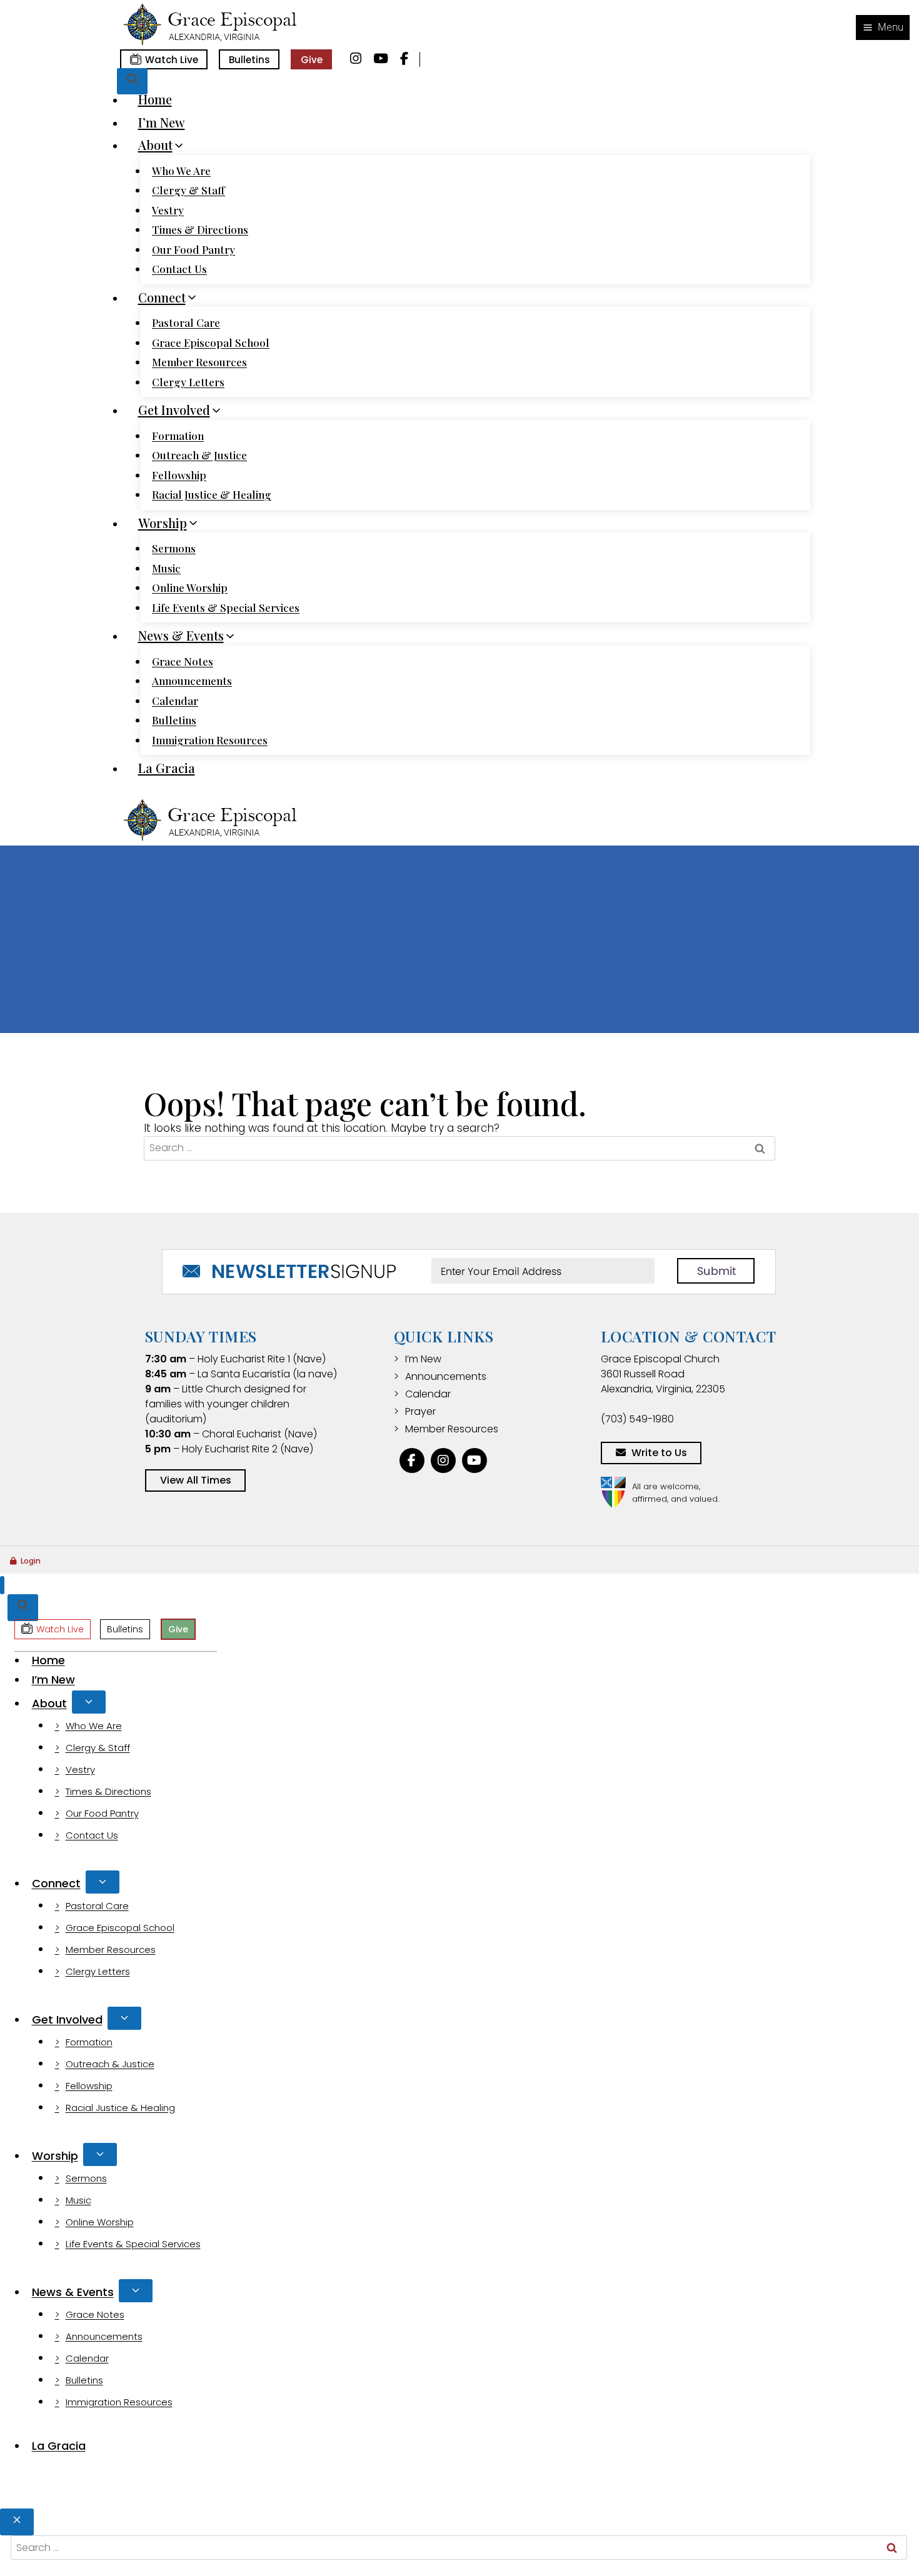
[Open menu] (883, 27)
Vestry (168, 210)
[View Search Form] (132, 82)
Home (155, 99)
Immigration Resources (210, 740)
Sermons (174, 548)
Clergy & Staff (188, 190)
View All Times (196, 1480)
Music (166, 568)
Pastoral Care (186, 322)
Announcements (192, 681)
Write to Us (659, 1453)
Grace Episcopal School (211, 342)
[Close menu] (2, 1585)
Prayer (420, 1411)
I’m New (162, 122)
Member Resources (199, 362)
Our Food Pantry (193, 249)
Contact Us (179, 269)
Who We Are (181, 171)
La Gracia (167, 768)
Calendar (175, 701)
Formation (178, 436)
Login (31, 1561)
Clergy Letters (188, 382)
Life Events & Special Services (226, 607)
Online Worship (190, 587)
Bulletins (249, 60)
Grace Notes (183, 661)
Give (312, 60)
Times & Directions (200, 229)
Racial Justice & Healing (212, 494)
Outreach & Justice (199, 455)
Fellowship (179, 475)
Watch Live (172, 60)
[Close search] (17, 2522)
